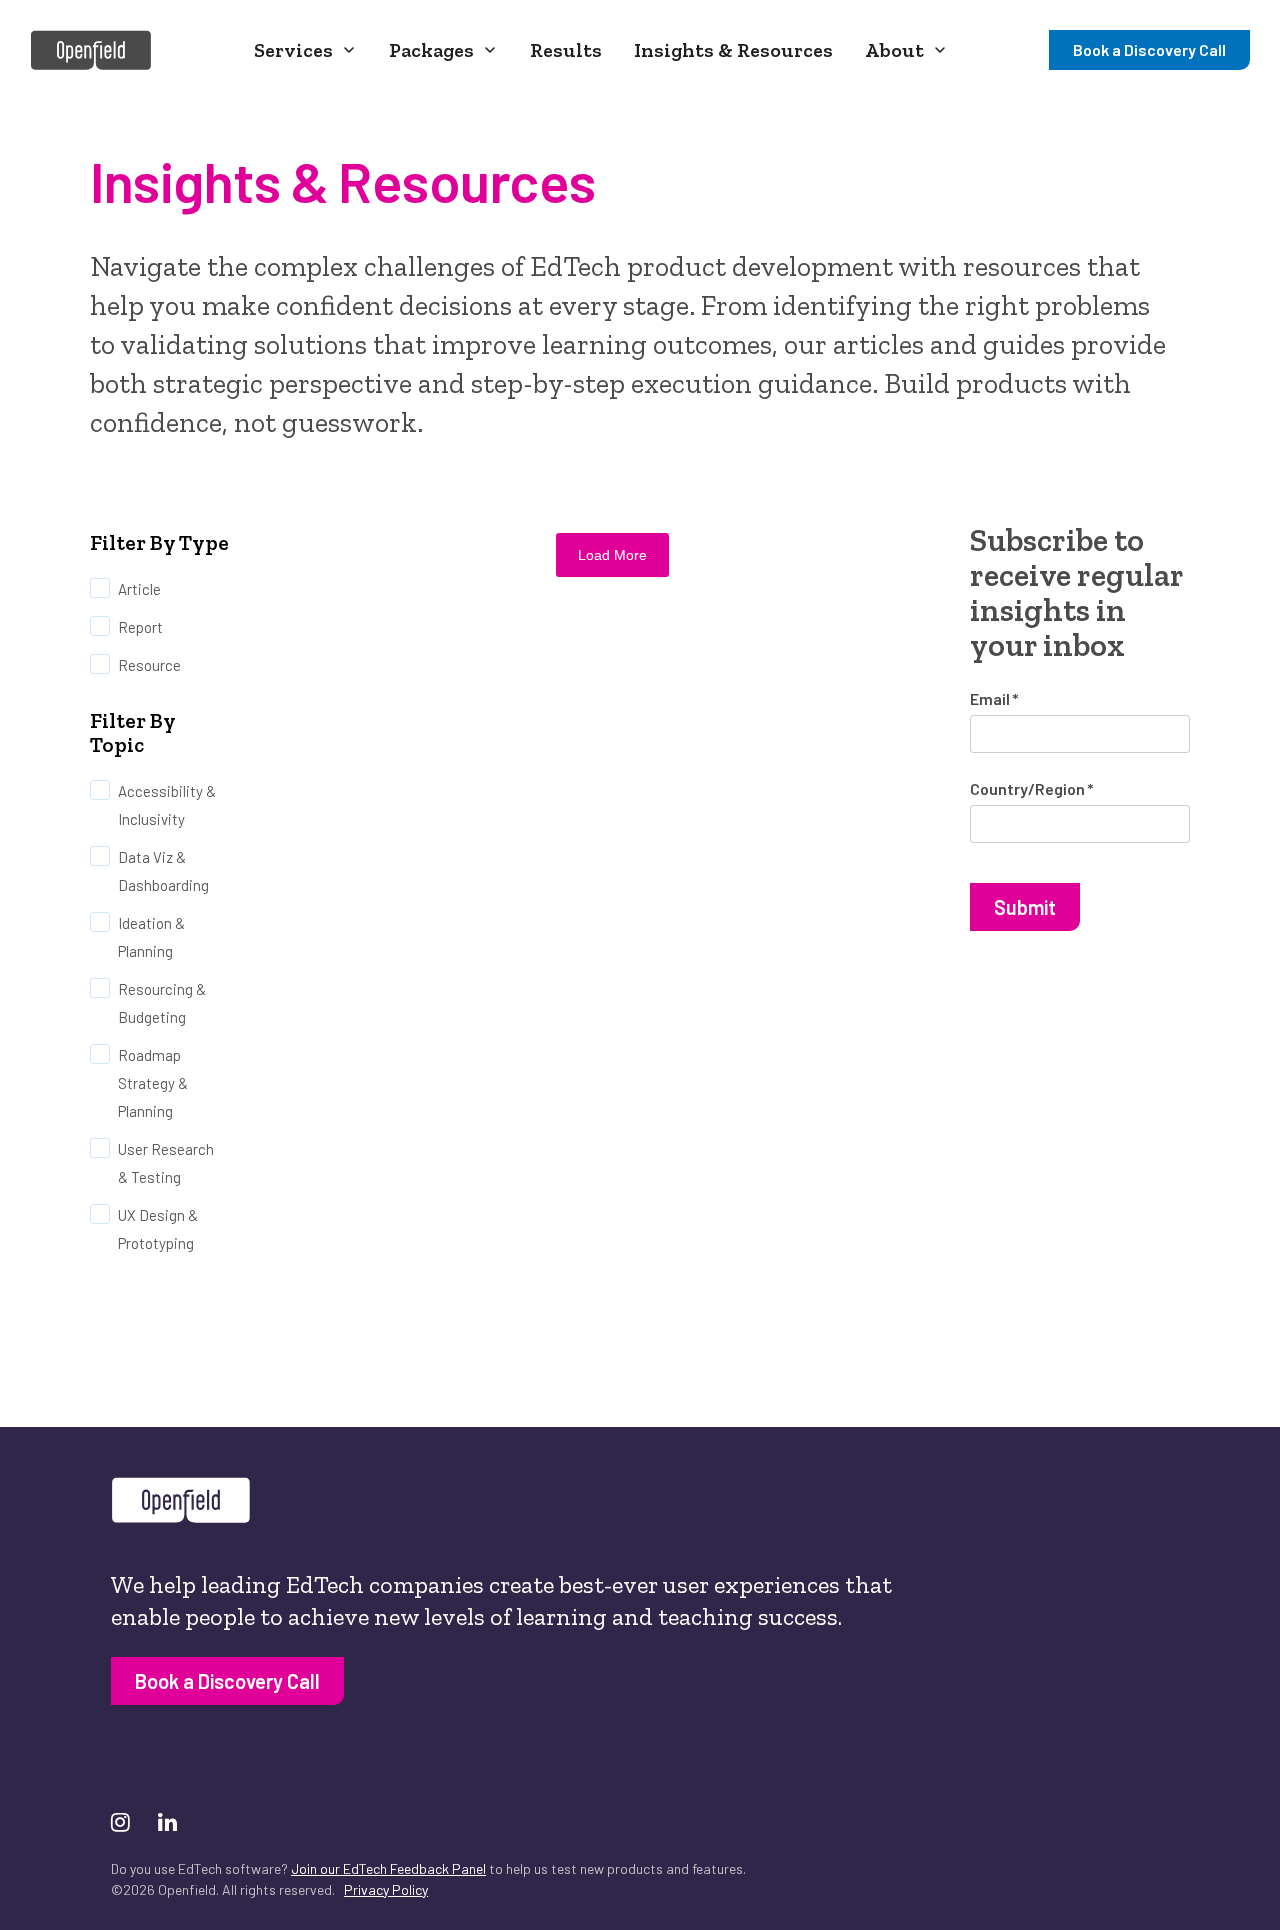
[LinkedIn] (167, 1821)
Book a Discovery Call (1149, 49)
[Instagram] (120, 1821)
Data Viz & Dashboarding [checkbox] (163, 871)
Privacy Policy (386, 1889)
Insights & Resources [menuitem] (733, 50)
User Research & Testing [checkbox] (166, 1163)
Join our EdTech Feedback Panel (388, 1868)
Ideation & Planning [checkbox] (151, 937)
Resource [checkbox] (149, 665)
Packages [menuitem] (431, 50)
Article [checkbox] (139, 589)
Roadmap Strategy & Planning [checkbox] (153, 1083)
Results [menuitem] (566, 50)
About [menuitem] (894, 50)
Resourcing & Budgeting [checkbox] (162, 1003)
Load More (612, 555)
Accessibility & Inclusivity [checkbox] (167, 805)
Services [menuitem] (293, 50)
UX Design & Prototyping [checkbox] (158, 1229)
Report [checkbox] (140, 627)
